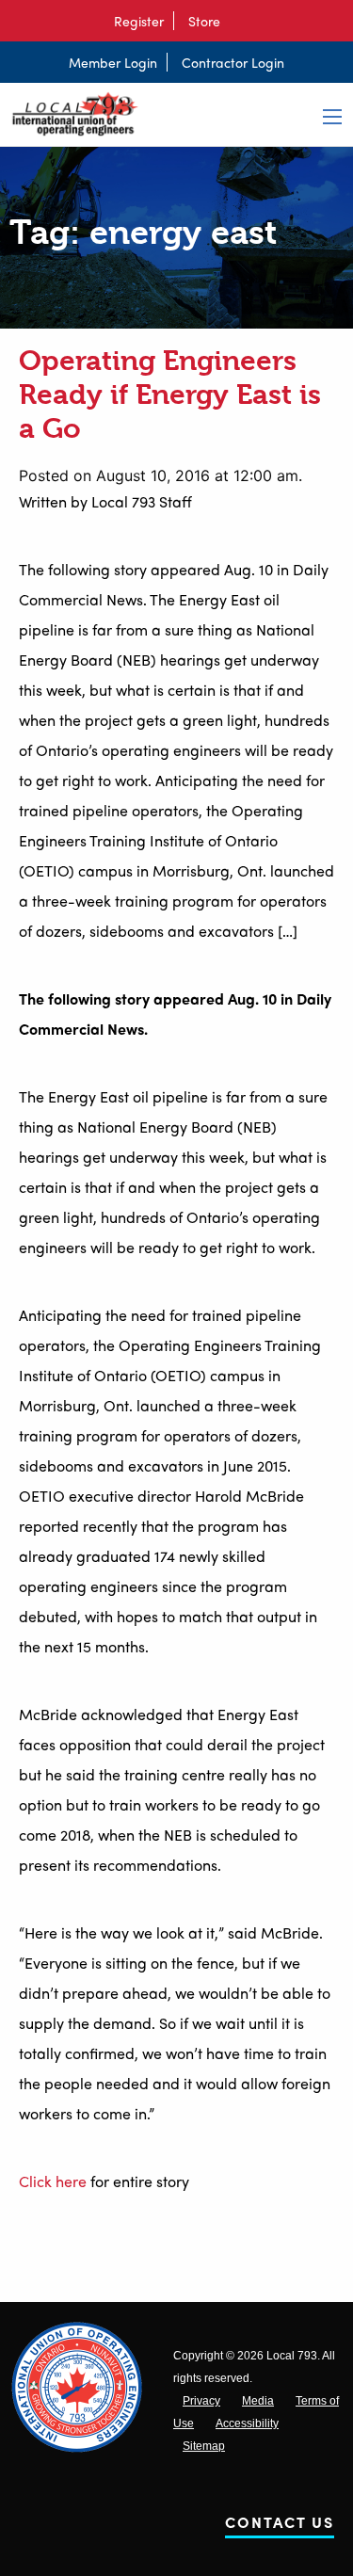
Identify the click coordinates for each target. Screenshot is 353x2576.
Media (258, 2401)
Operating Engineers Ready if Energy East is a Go (170, 394)
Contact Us (280, 2526)
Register (139, 21)
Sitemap (204, 2446)
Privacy (201, 2401)
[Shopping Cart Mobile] (239, 21)
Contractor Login (233, 62)
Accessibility (247, 2423)
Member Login (113, 62)
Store (204, 21)
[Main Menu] (332, 117)
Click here (53, 2181)
